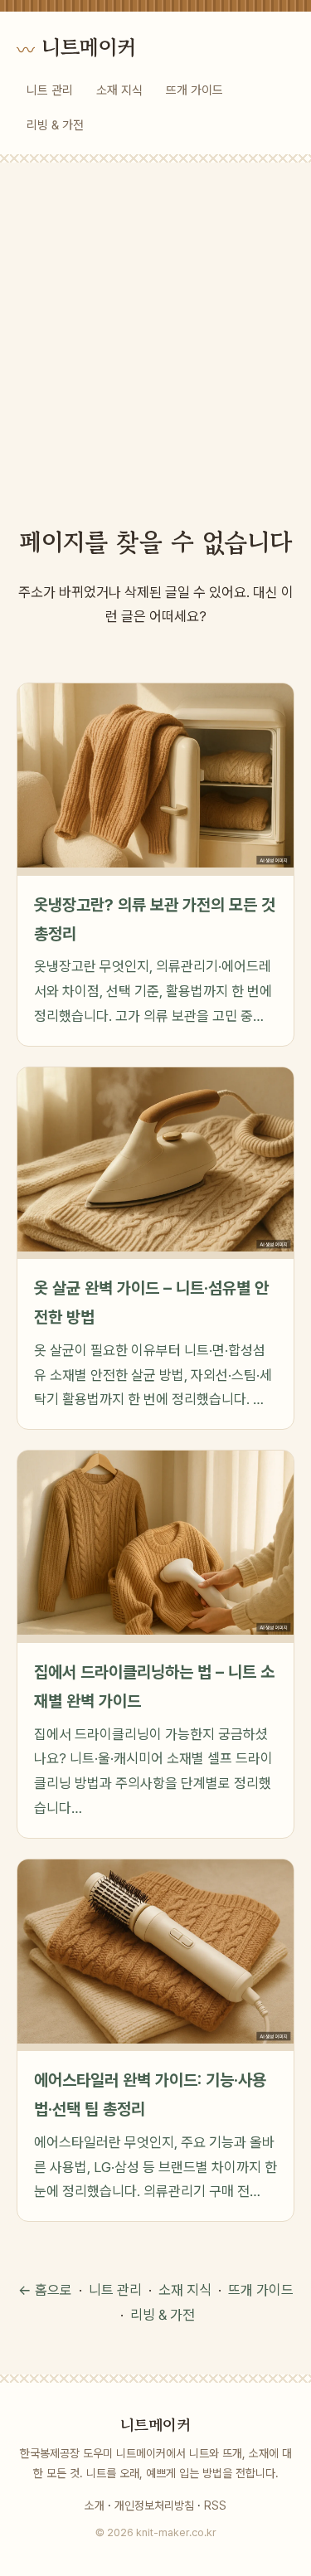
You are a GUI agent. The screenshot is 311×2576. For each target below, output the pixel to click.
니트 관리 (50, 90)
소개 (95, 2506)
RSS (215, 2506)
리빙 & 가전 (55, 125)
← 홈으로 (45, 2290)
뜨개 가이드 (194, 90)
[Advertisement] (155, 326)
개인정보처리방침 (154, 2506)
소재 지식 (119, 90)
